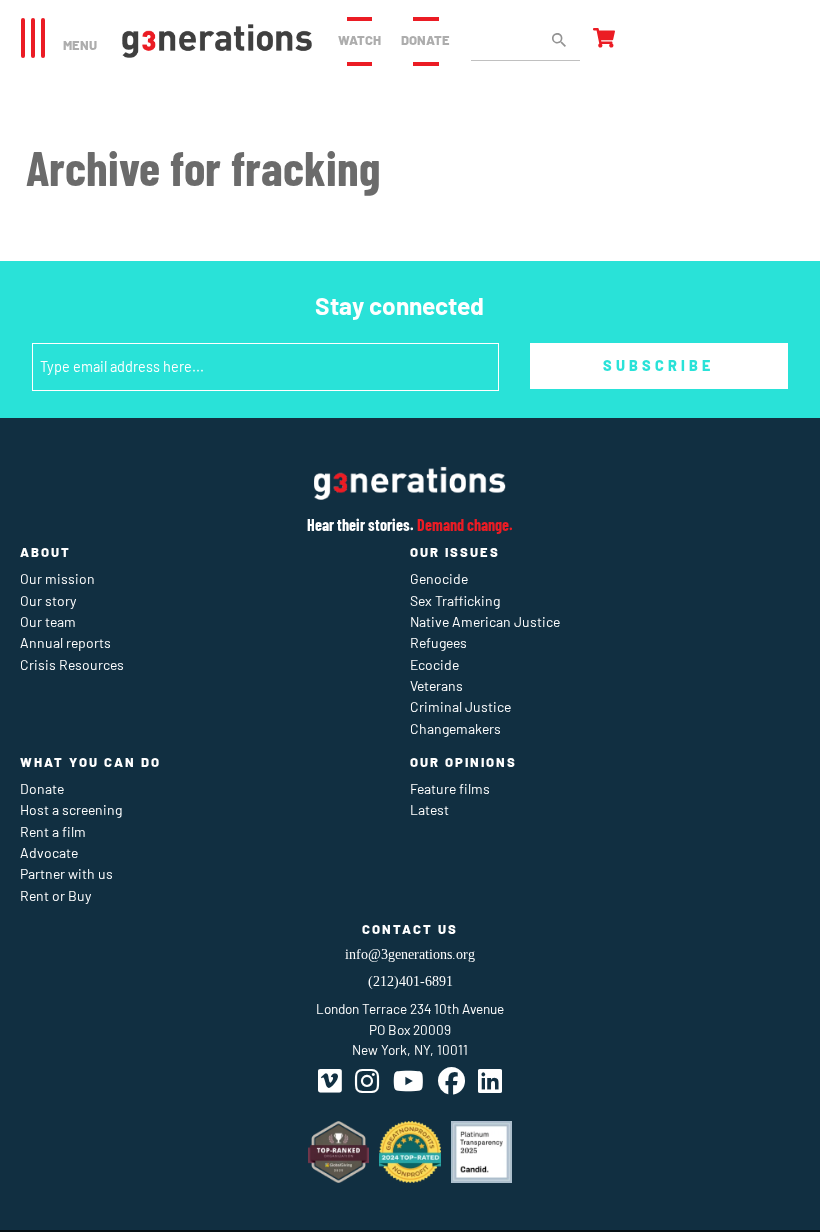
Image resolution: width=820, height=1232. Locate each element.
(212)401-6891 (410, 981)
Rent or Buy (55, 895)
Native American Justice (485, 621)
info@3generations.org (410, 954)
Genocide (439, 578)
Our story (48, 600)
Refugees (438, 642)
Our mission (57, 578)
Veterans (436, 685)
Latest (429, 809)
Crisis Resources (72, 664)
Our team (48, 621)
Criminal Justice (460, 706)
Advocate (49, 852)
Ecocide (434, 664)
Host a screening (71, 809)
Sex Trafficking (455, 600)
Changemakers (455, 728)
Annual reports (65, 642)
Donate (425, 40)
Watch (359, 40)
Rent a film (53, 831)
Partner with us (66, 873)
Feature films (450, 788)
